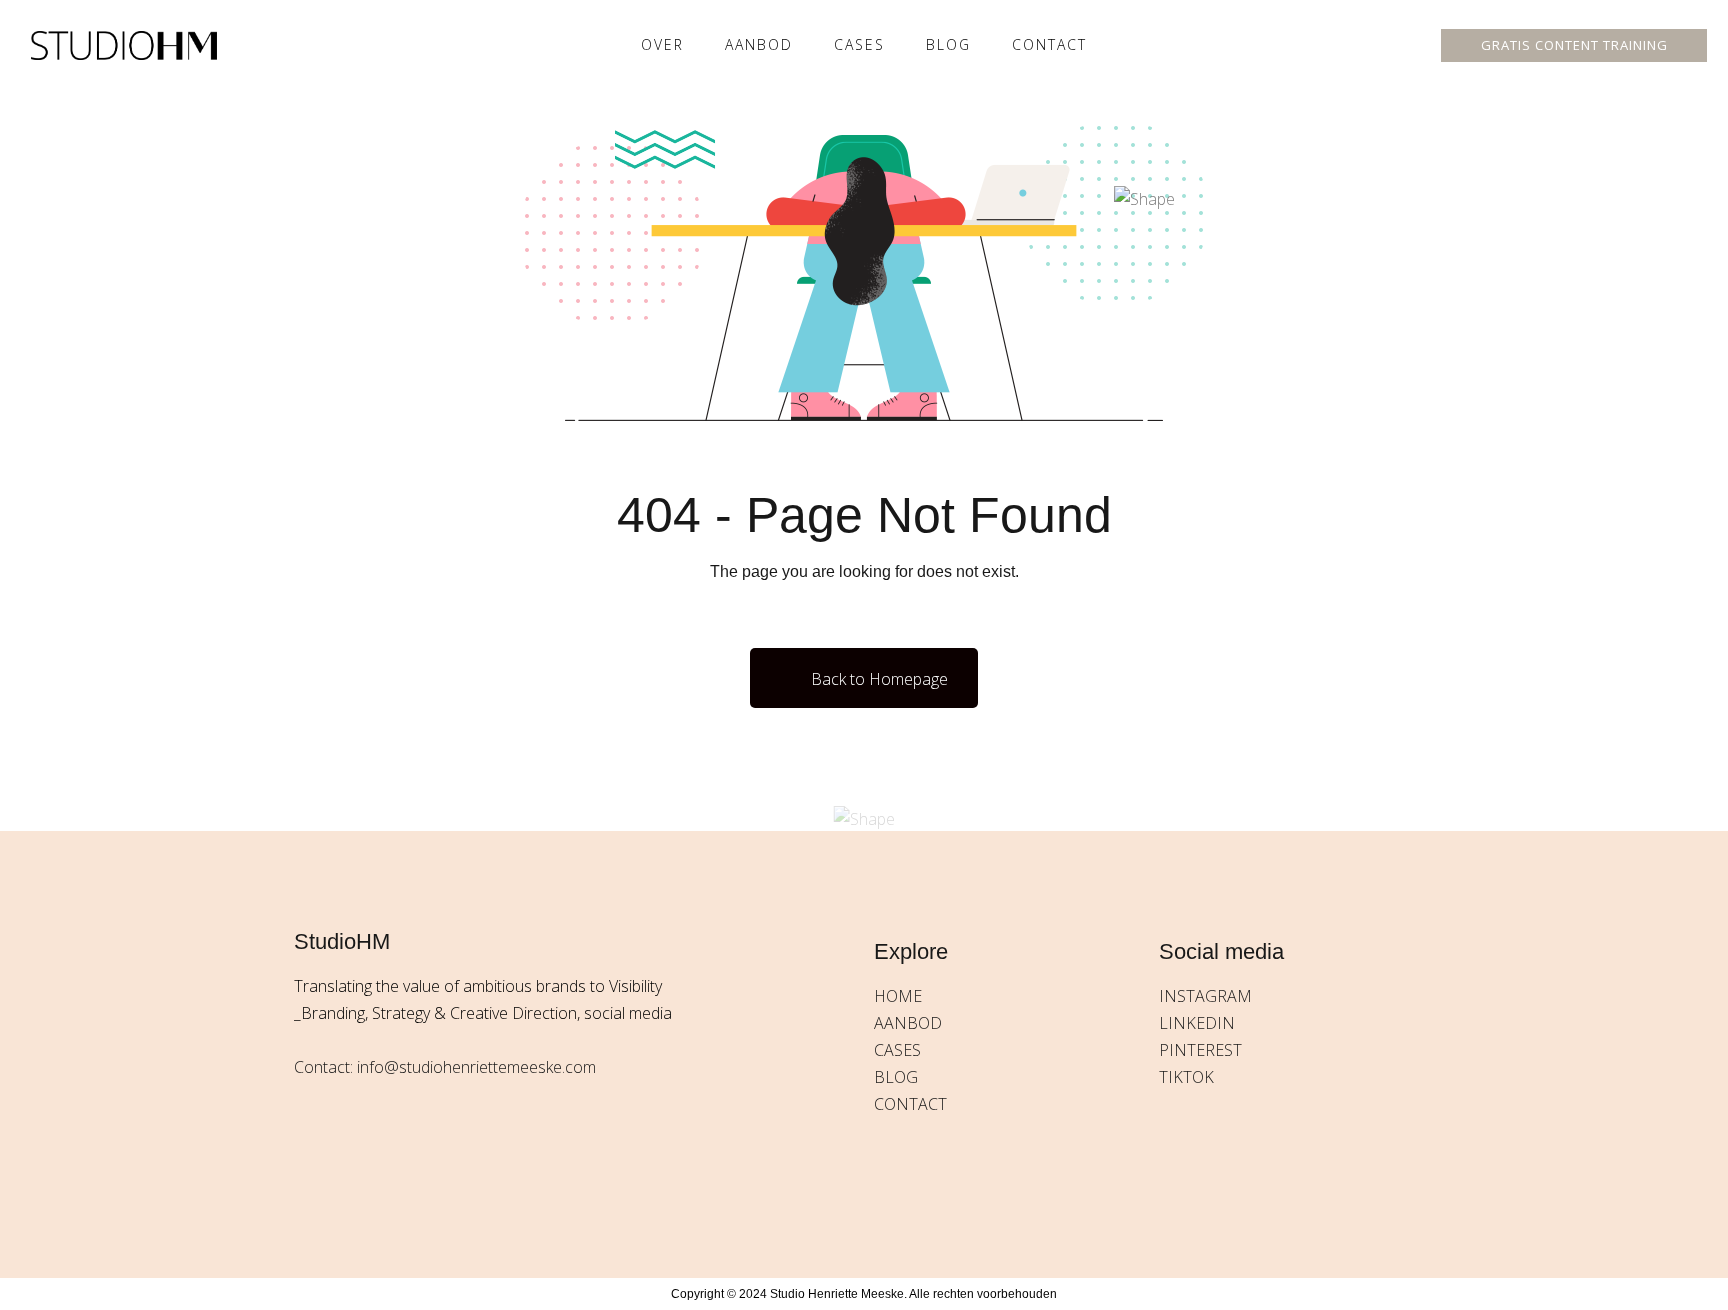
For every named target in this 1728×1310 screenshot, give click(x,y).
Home (898, 996)
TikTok (1186, 1077)
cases (859, 44)
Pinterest (1200, 1050)
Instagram (1205, 996)
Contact (1049, 44)
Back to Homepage (879, 679)
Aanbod (759, 44)
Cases (897, 1050)
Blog (948, 44)
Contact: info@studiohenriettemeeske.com (445, 1067)
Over (662, 44)
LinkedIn (1197, 1023)
